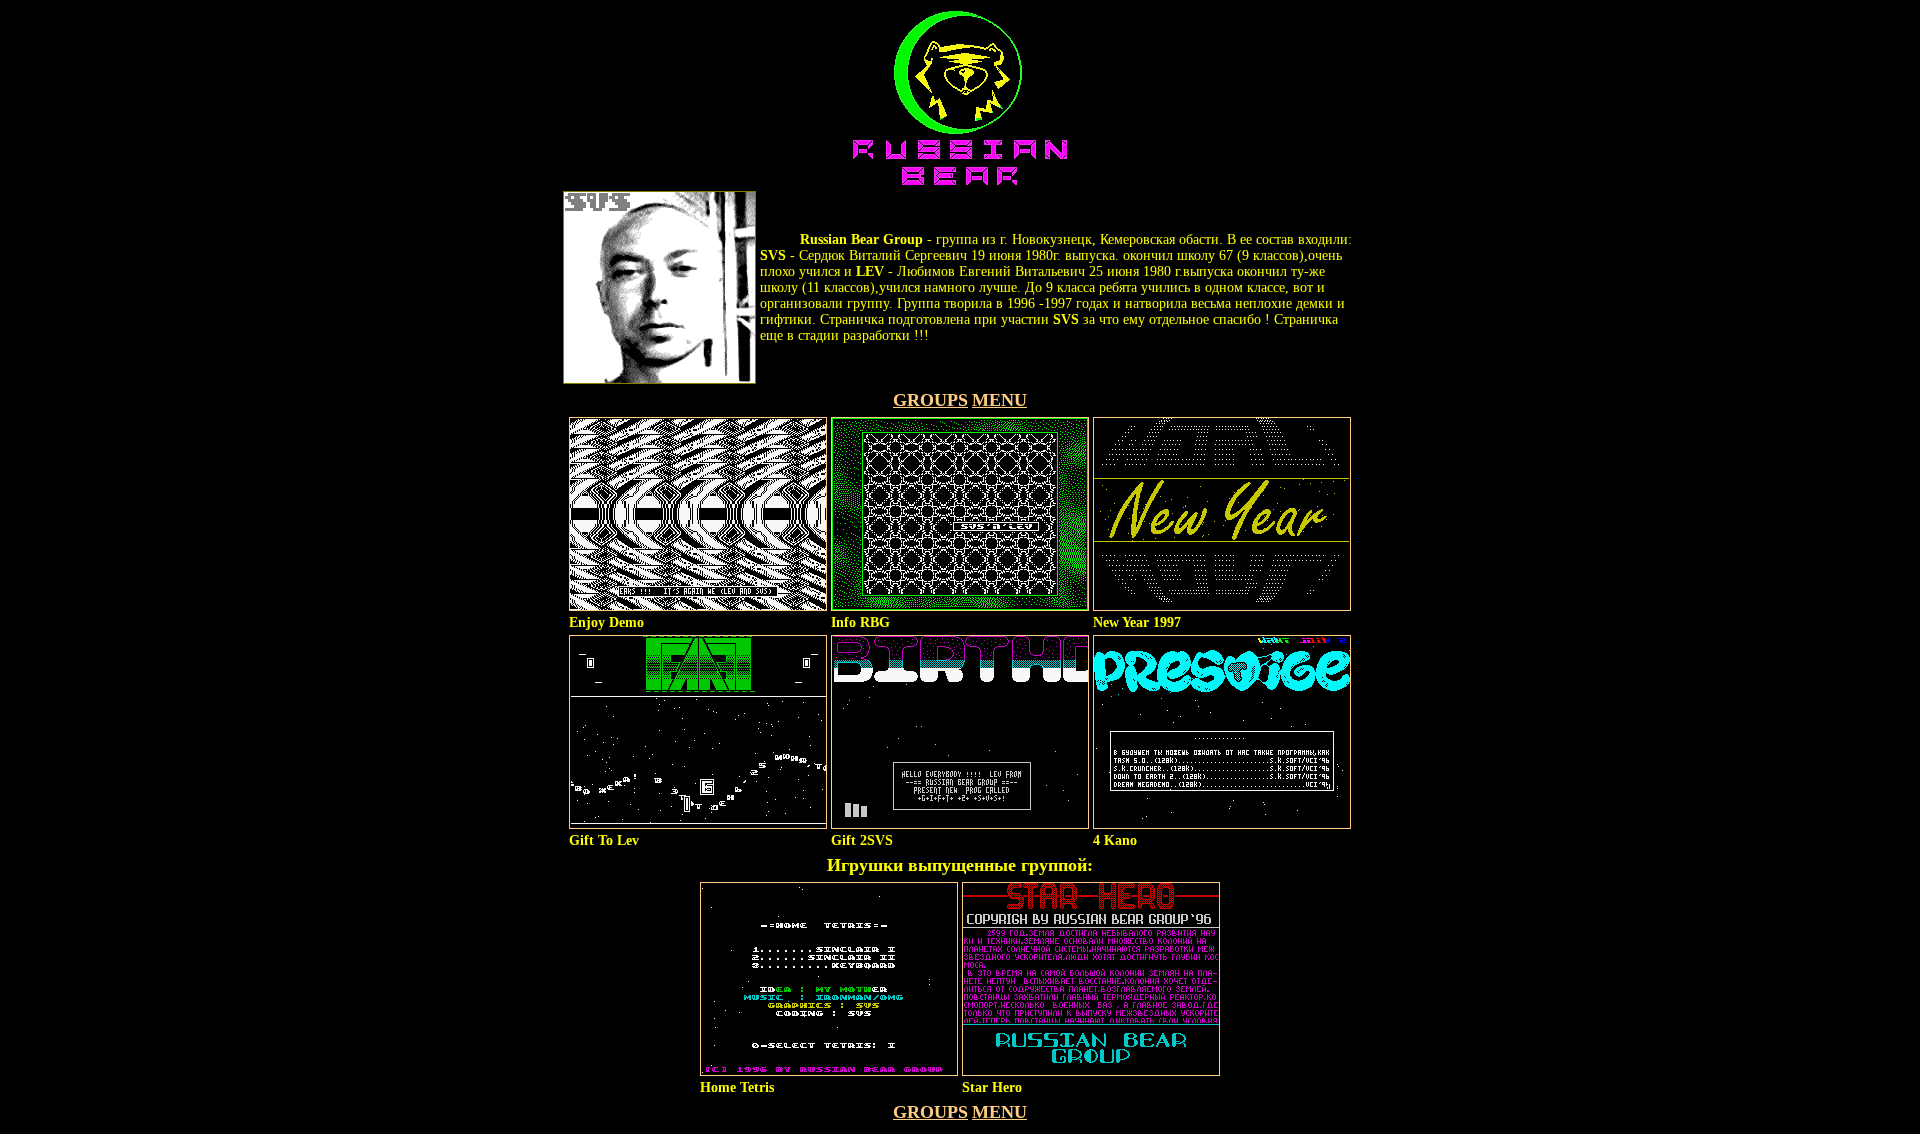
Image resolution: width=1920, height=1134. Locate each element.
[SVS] (659, 379)
